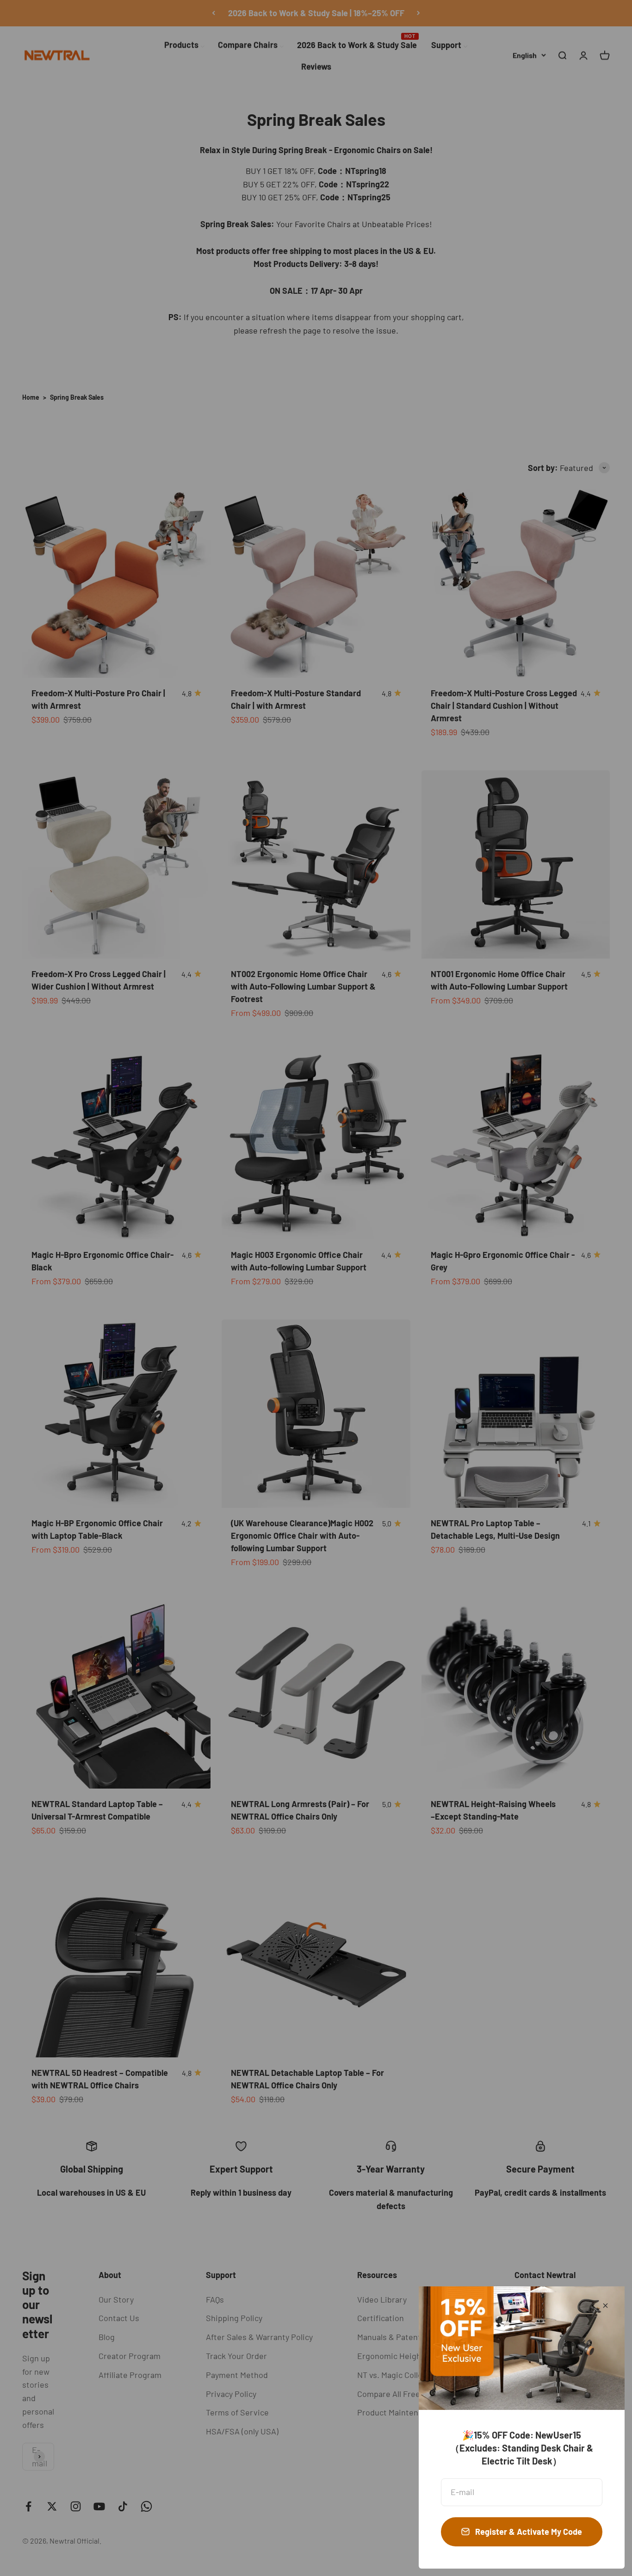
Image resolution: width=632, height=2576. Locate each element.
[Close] (605, 2306)
